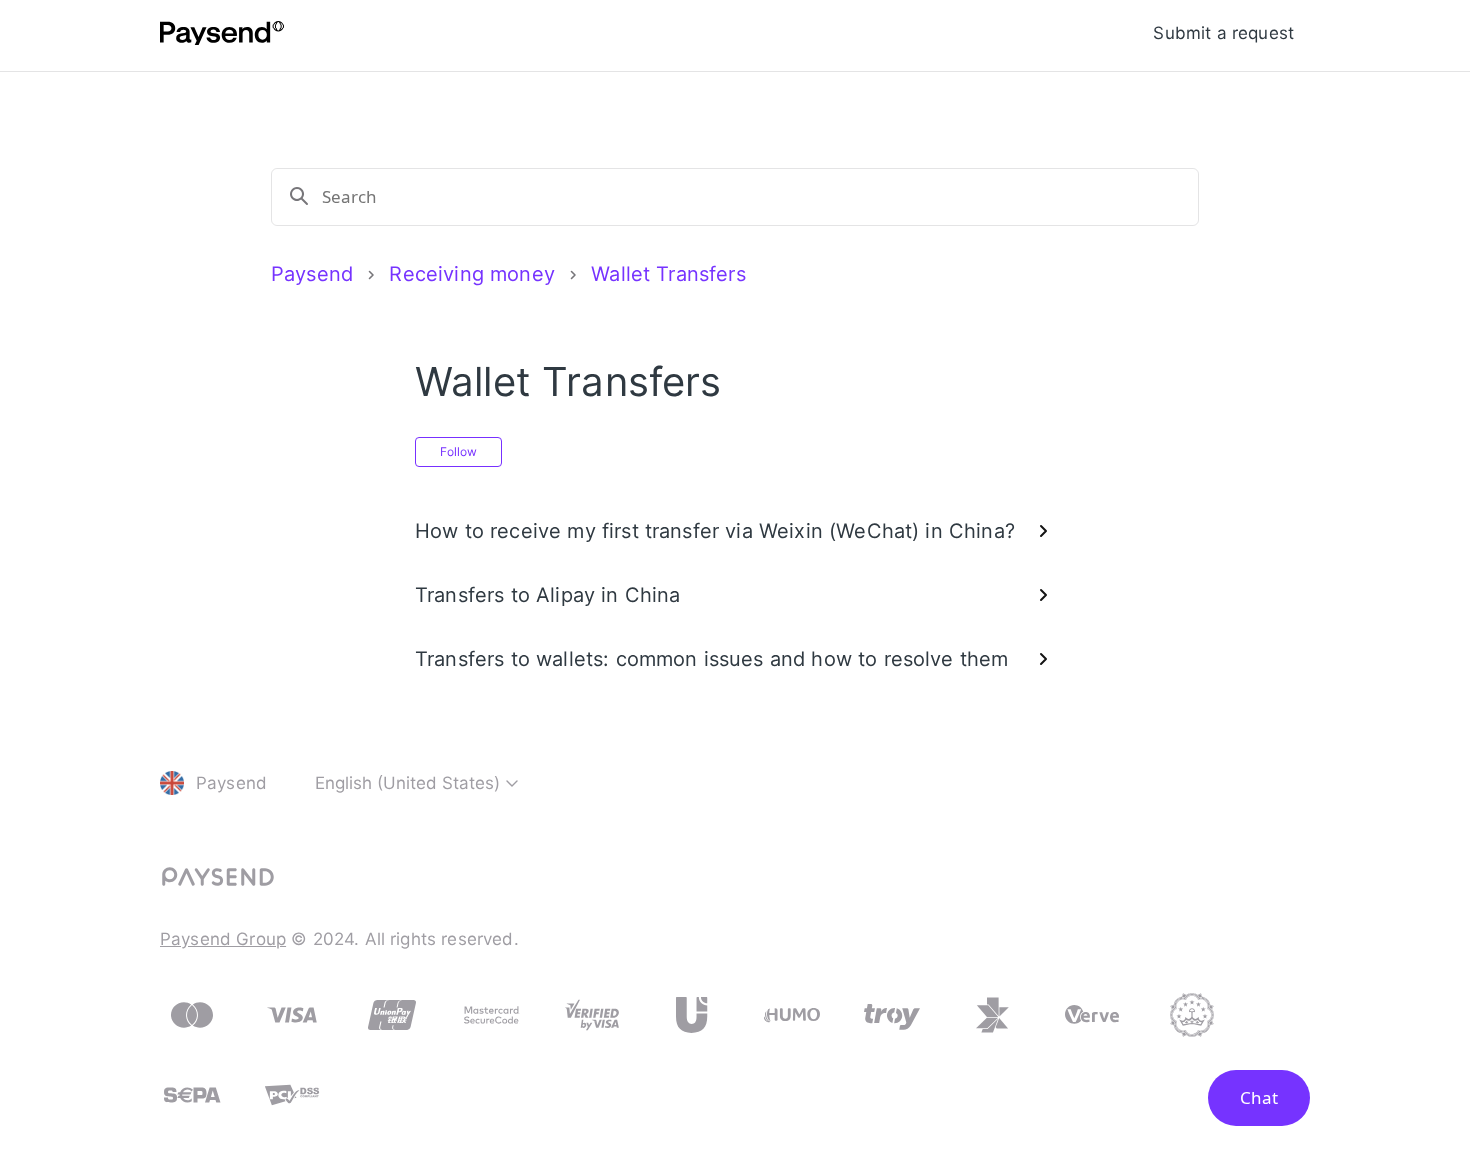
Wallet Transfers (668, 274)
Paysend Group (223, 939)
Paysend (312, 274)
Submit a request (1223, 33)
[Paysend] (222, 36)
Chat (1259, 1097)
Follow (458, 451)
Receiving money (471, 274)
